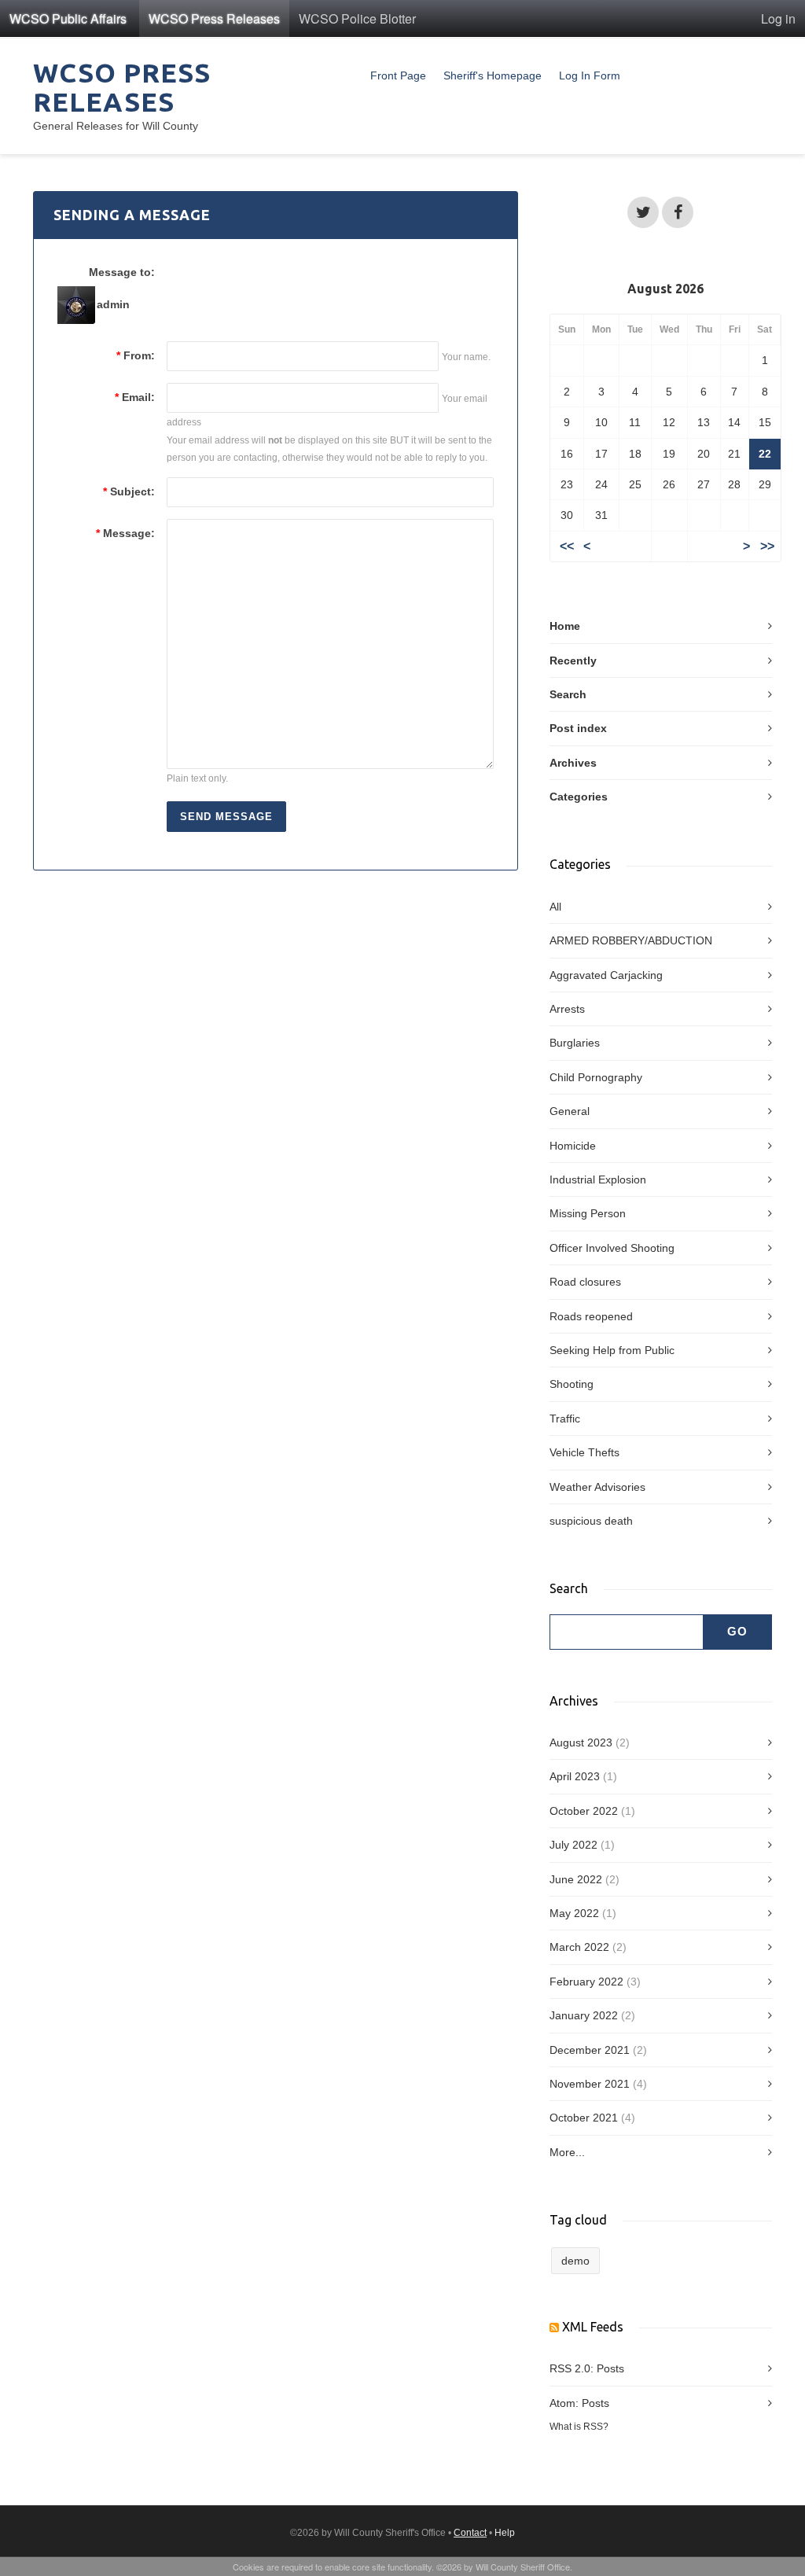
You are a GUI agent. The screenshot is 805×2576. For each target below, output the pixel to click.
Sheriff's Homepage (493, 75)
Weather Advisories (597, 1487)
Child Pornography (596, 1077)
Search (568, 694)
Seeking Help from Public (612, 1350)
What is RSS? (579, 2426)
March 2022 (579, 1947)
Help (505, 2533)
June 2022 (576, 1879)
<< (567, 546)
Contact (470, 2533)
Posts (610, 2368)
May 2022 (574, 1913)
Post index (578, 728)
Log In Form (590, 75)
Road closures (585, 1282)
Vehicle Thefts (584, 1452)
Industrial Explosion (598, 1179)
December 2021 (590, 2050)
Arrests (567, 1009)
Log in (778, 18)
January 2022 (584, 2015)
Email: (135, 397)
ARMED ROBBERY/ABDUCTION (631, 940)
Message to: (122, 272)
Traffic (565, 1419)
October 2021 (584, 2118)
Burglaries (575, 1043)
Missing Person (588, 1213)
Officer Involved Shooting (612, 1248)
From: (136, 355)
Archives (573, 763)
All (555, 907)
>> (767, 546)
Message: (125, 533)
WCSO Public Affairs (68, 18)
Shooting (572, 1384)
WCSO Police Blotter (357, 18)
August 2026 (665, 289)
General (570, 1111)
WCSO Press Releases (214, 18)
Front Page (398, 75)
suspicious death (591, 1521)
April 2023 (575, 1776)
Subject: (129, 491)
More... (567, 2152)
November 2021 (590, 2084)
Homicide (573, 1146)
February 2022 (586, 1982)
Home (565, 626)
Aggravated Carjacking (606, 975)
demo (575, 2261)
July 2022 (573, 1845)
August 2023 (581, 1742)
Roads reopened (591, 1316)
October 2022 (584, 1811)
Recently (573, 661)
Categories (579, 797)
